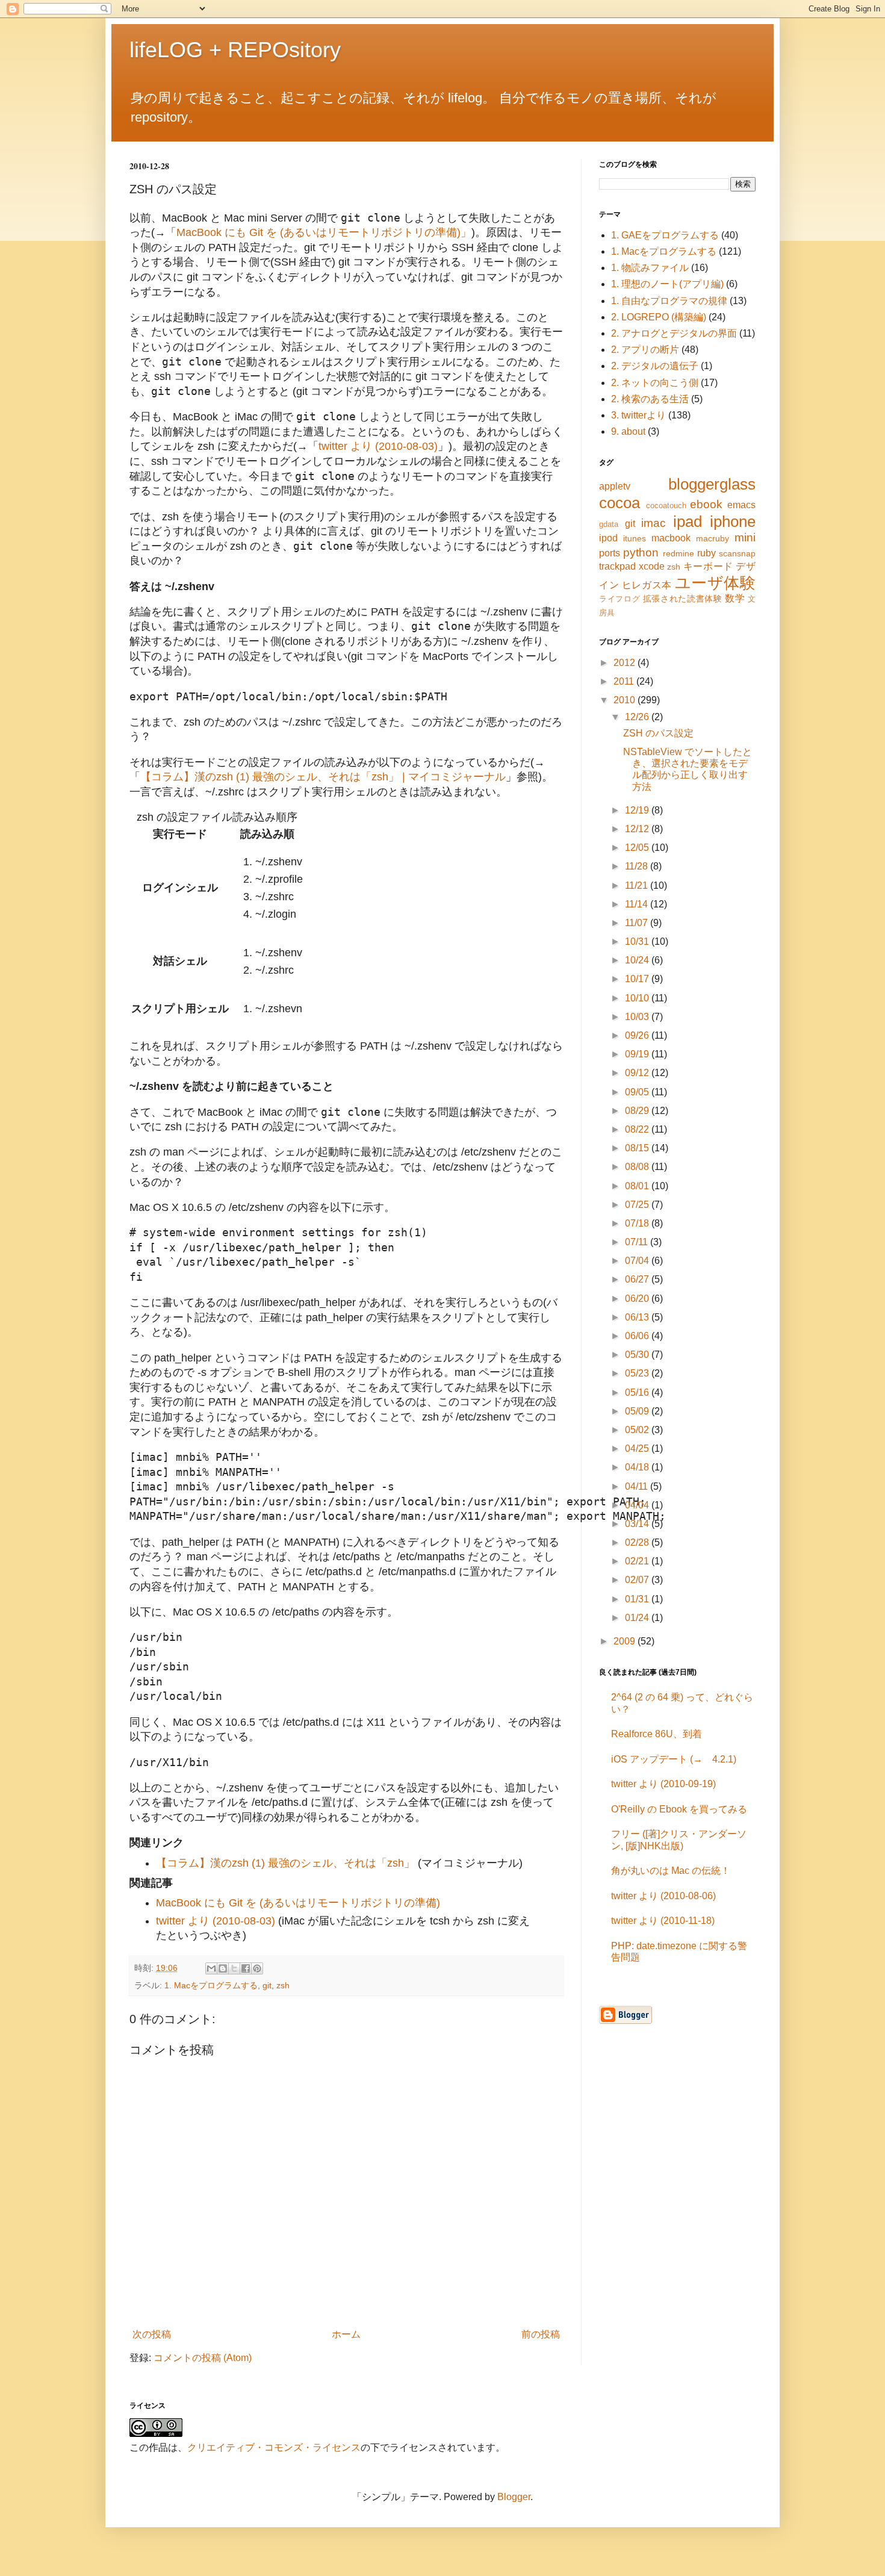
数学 (735, 598)
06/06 (638, 1336)
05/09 (638, 1411)
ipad (688, 521)
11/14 (638, 904)
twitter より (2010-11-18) (663, 1921)
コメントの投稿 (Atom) (203, 2358)
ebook (706, 504)
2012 (626, 663)
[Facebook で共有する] (246, 1968)
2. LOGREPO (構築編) (659, 317)
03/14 (638, 1524)
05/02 (638, 1430)
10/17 (638, 979)
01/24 (638, 1618)
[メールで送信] (211, 1968)
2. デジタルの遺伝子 (655, 366)
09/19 (638, 1054)
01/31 (638, 1599)
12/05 (638, 848)
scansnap (737, 553)
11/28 (638, 866)
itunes (635, 538)
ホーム (346, 2334)
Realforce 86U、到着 (657, 1734)
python (641, 552)
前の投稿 (541, 2334)
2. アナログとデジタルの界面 (674, 333)
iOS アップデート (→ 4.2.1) (674, 1759)
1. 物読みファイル (650, 268)
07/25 (638, 1205)
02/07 (638, 1580)
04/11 (638, 1486)
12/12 (638, 829)
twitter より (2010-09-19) (663, 1784)
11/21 (638, 885)
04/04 (638, 1505)
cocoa (619, 503)
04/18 (638, 1467)
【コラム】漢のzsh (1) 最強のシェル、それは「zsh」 (285, 1863)
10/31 (638, 941)
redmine (678, 553)
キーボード (708, 566)
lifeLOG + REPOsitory (235, 50)
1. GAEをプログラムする (665, 235)
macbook (671, 538)
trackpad (617, 566)
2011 (625, 681)
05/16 (638, 1392)
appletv (615, 486)
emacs (741, 505)
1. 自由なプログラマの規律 (669, 301)
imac (654, 523)
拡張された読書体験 (683, 599)
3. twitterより (638, 415)
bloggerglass (712, 484)
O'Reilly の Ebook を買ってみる (679, 1809)
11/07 (638, 923)
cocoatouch (666, 506)
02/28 (638, 1542)
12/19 (638, 810)
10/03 (638, 1017)
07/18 (638, 1223)
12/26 (638, 717)
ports (610, 553)
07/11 (638, 1242)
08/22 (638, 1129)
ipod (608, 538)
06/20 (638, 1299)
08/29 (638, 1111)
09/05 (638, 1092)
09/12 (638, 1073)
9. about (628, 431)
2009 (626, 1641)
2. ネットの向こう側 (655, 383)
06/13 (638, 1317)
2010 (626, 700)
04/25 (638, 1448)
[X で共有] (234, 1968)
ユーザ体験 (715, 583)
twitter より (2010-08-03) (378, 446)
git (267, 1985)
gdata (609, 524)
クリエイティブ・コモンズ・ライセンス (274, 2447)
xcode (652, 566)
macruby (713, 538)
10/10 (638, 998)
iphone (733, 521)
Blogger (514, 2497)
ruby (706, 553)
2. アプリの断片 (645, 350)
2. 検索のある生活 (650, 399)
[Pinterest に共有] (257, 1968)
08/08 (638, 1167)
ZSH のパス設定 (658, 733)
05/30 (638, 1355)
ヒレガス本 (647, 585)
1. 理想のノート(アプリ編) (667, 284)
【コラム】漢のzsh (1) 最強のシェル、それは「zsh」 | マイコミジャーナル (323, 777)
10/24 (638, 960)
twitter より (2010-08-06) (663, 1896)
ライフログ (619, 599)
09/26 (638, 1035)
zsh (283, 1985)
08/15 (638, 1148)
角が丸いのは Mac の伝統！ (671, 1871)
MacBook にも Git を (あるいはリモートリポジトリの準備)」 (324, 232)
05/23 (638, 1373)
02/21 (638, 1561)
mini (745, 537)
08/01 (638, 1186)
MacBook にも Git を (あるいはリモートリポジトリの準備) (298, 1903)
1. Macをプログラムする (211, 1985)
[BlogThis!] (223, 1968)
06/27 (638, 1279)
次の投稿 (152, 2334)
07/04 (638, 1261)
